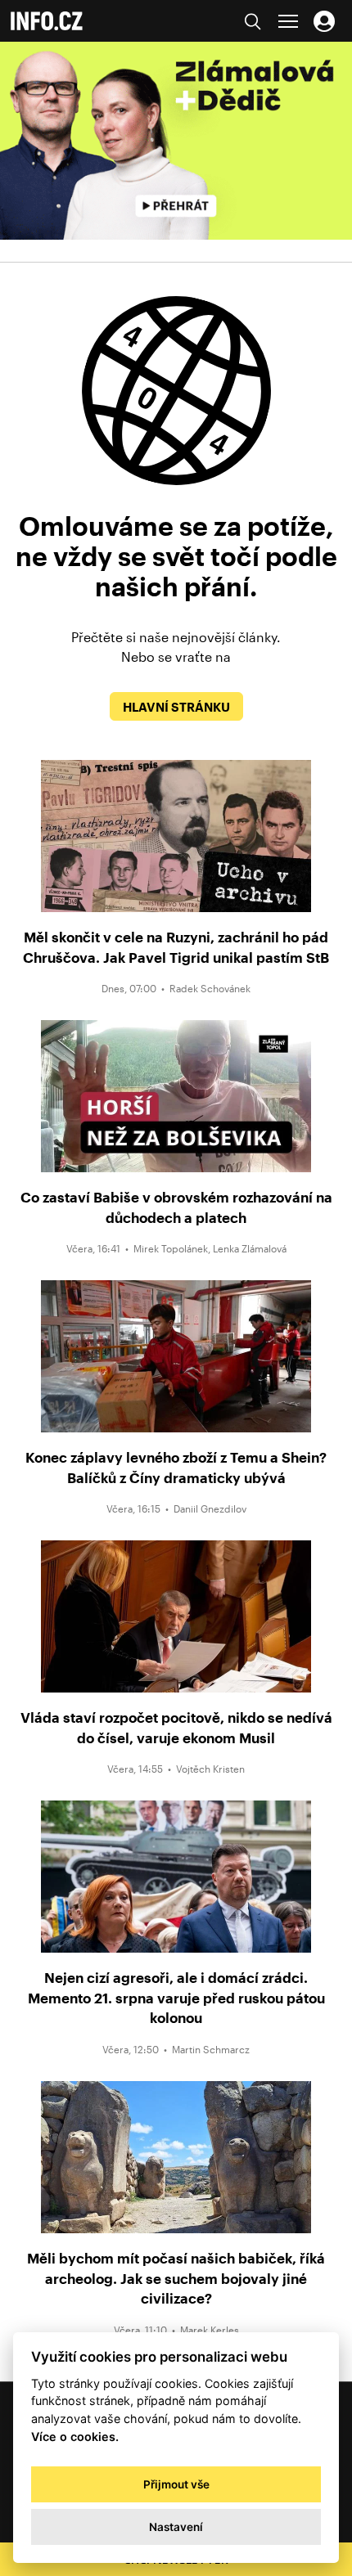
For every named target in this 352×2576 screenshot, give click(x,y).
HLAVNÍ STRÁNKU (176, 707)
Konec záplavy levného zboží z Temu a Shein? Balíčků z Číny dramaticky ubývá (176, 1467)
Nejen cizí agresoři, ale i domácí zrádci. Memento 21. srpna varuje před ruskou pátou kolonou (176, 1997)
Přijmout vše (176, 2484)
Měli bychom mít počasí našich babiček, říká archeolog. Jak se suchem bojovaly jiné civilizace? (176, 2278)
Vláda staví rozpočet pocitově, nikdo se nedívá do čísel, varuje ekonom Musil (176, 1727)
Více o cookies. (75, 2437)
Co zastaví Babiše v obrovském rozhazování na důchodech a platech (176, 1207)
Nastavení (176, 2527)
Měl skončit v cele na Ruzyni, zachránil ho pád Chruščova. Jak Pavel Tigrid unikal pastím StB (176, 947)
